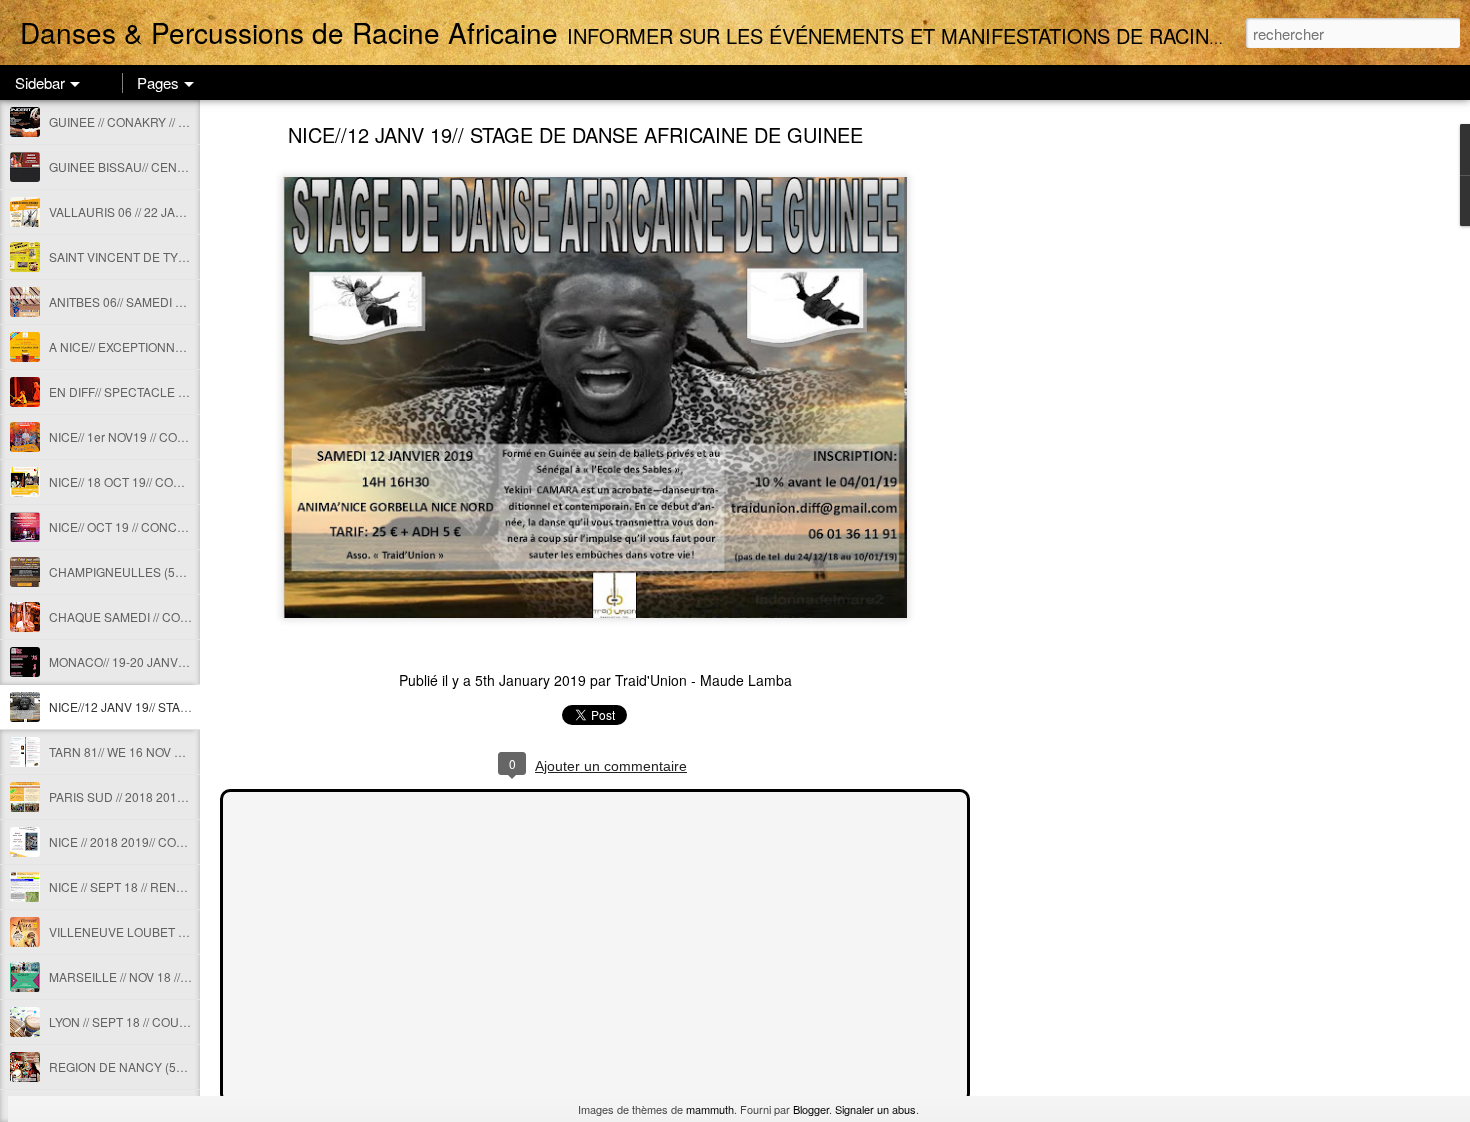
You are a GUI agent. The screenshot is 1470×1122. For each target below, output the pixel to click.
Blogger (811, 1109)
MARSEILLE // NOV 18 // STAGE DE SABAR (167, 976)
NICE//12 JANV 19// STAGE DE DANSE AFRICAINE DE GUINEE (575, 134)
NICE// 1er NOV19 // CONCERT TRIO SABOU (172, 436)
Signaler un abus (875, 1109)
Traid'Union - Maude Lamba (703, 680)
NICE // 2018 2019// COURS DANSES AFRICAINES (189, 841)
